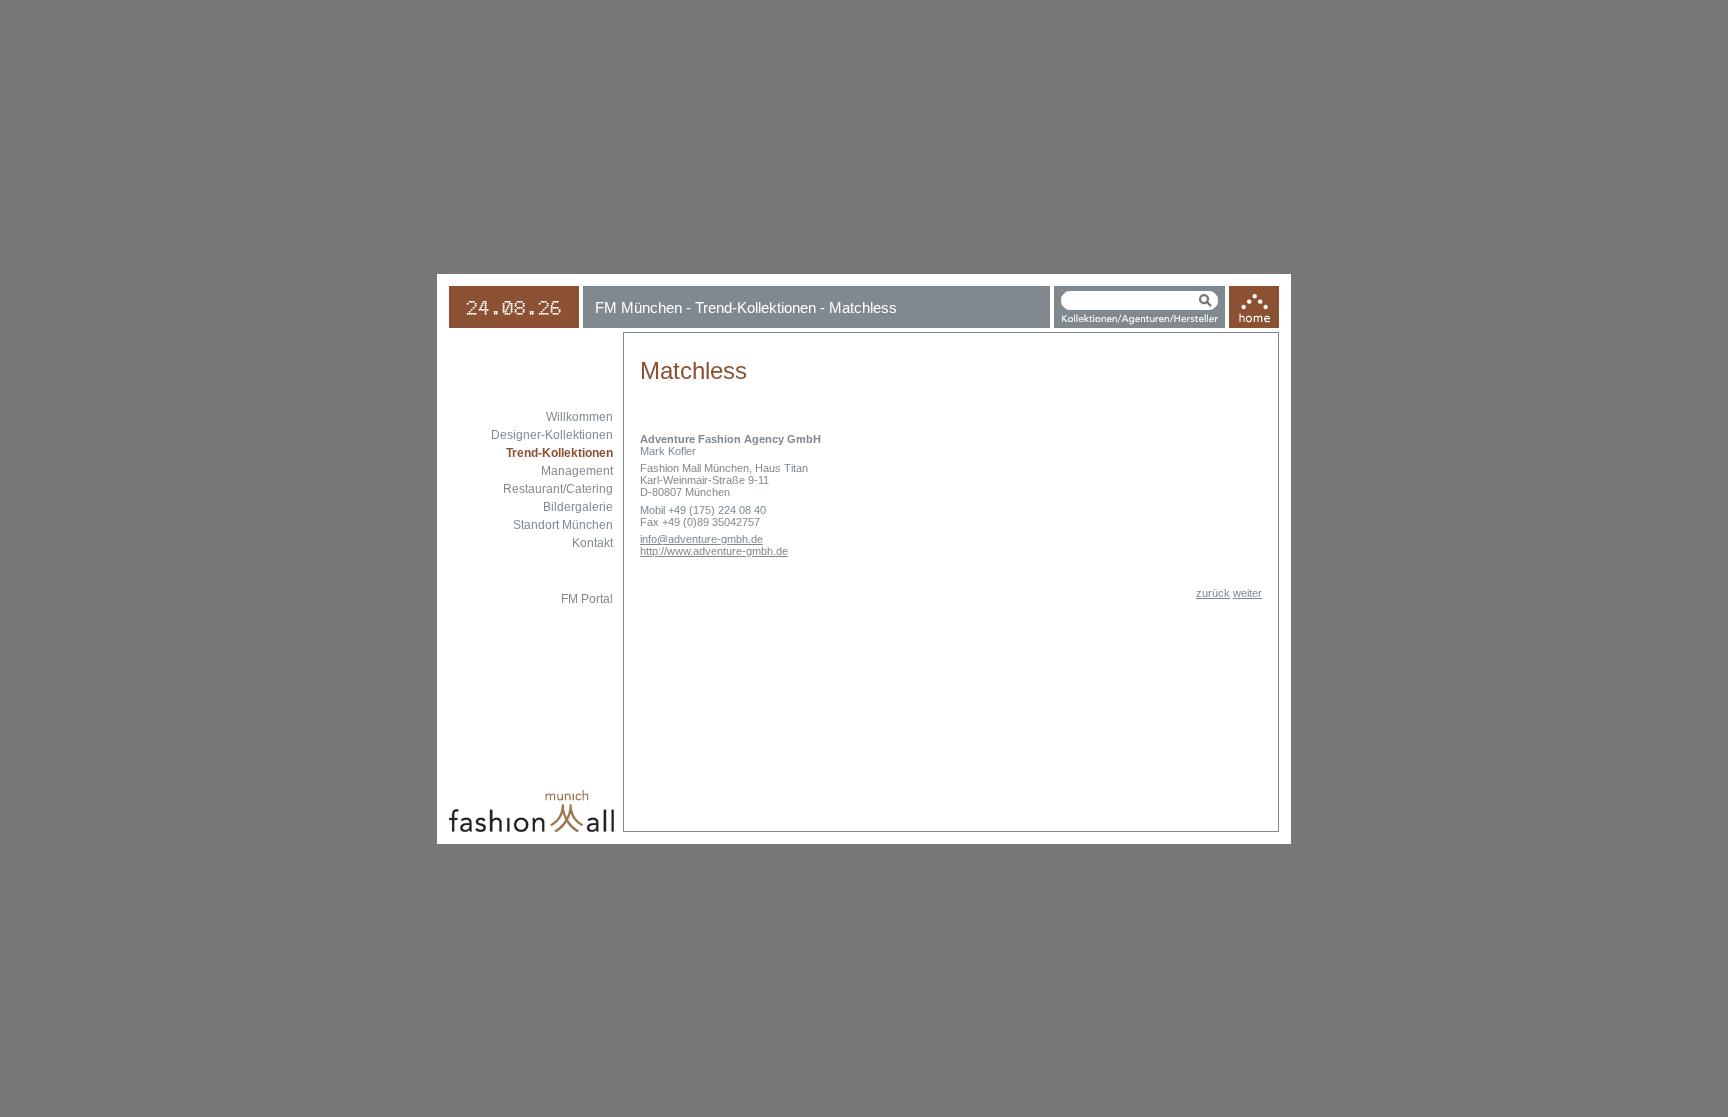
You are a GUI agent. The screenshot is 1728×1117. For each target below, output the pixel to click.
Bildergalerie (578, 507)
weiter (1247, 593)
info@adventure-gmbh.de (701, 539)
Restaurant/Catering (558, 489)
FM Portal (587, 599)
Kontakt (592, 543)
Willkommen (579, 417)
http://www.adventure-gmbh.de (714, 551)
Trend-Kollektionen (559, 453)
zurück (1213, 593)
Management (577, 471)
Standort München (563, 525)
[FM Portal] (1254, 324)
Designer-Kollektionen (552, 435)
